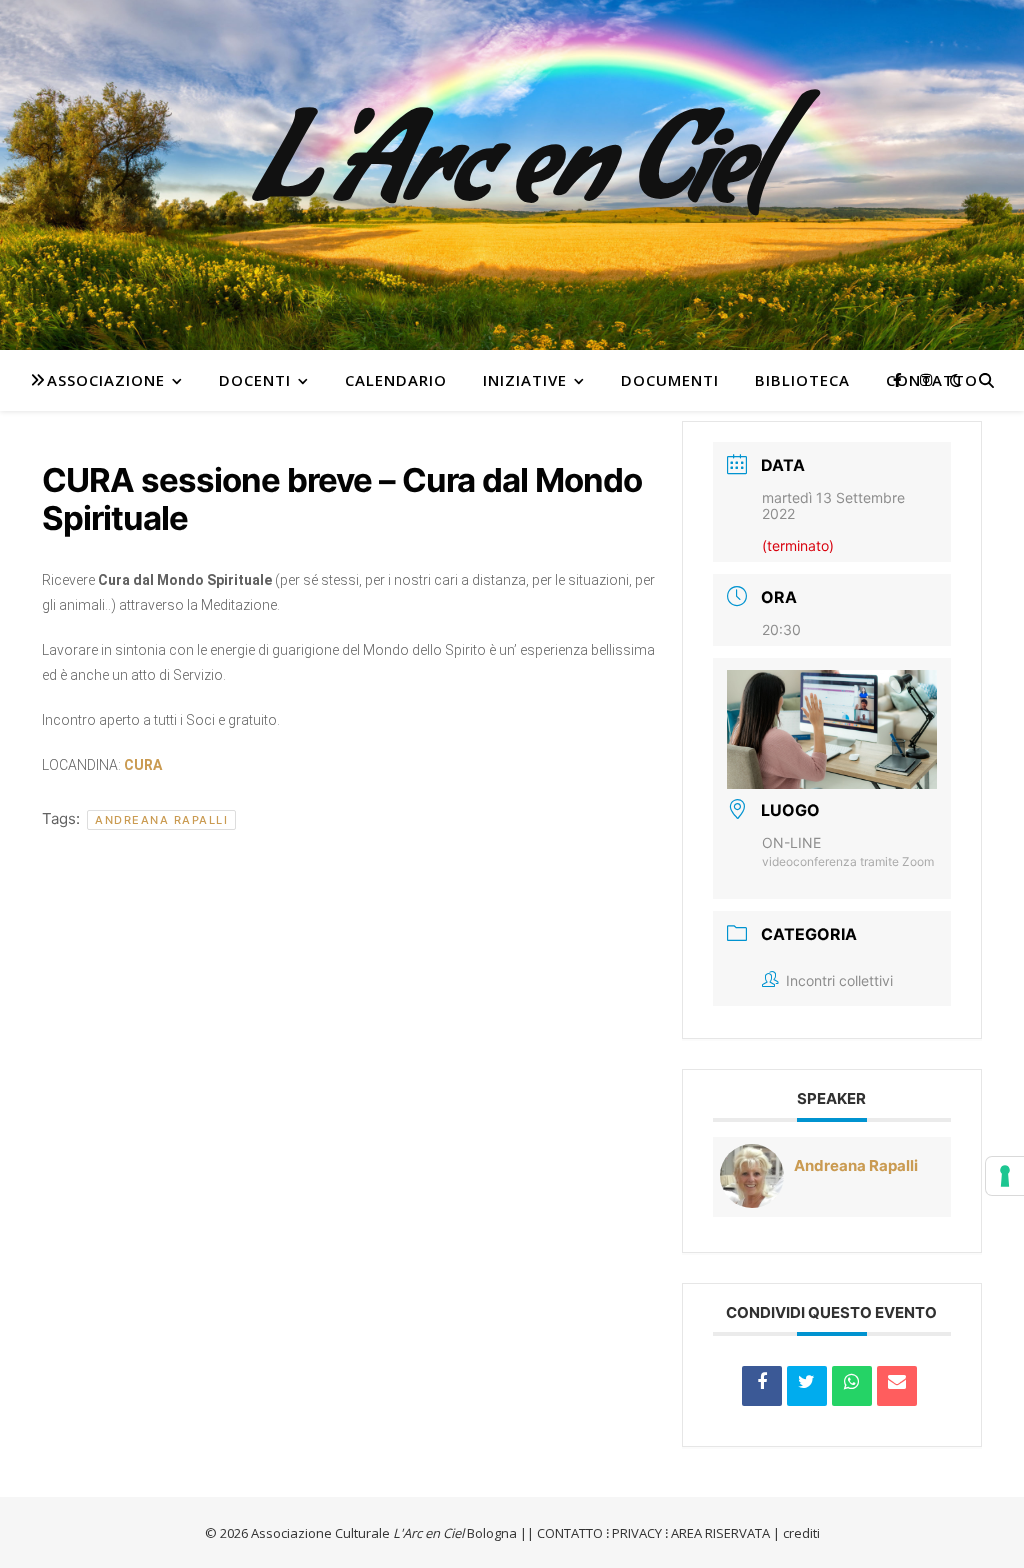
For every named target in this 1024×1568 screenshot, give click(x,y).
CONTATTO (570, 1533)
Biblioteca (802, 380)
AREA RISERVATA (720, 1533)
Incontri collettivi (839, 980)
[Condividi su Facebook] (762, 1386)
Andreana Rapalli (161, 820)
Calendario (396, 380)
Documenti (670, 380)
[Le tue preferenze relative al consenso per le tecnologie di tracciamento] (1005, 1176)
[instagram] (926, 379)
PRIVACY (637, 1533)
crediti (801, 1533)
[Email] (897, 1386)
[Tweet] (807, 1386)
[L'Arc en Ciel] (512, 175)
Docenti (255, 380)
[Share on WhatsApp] (852, 1386)
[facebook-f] (899, 379)
